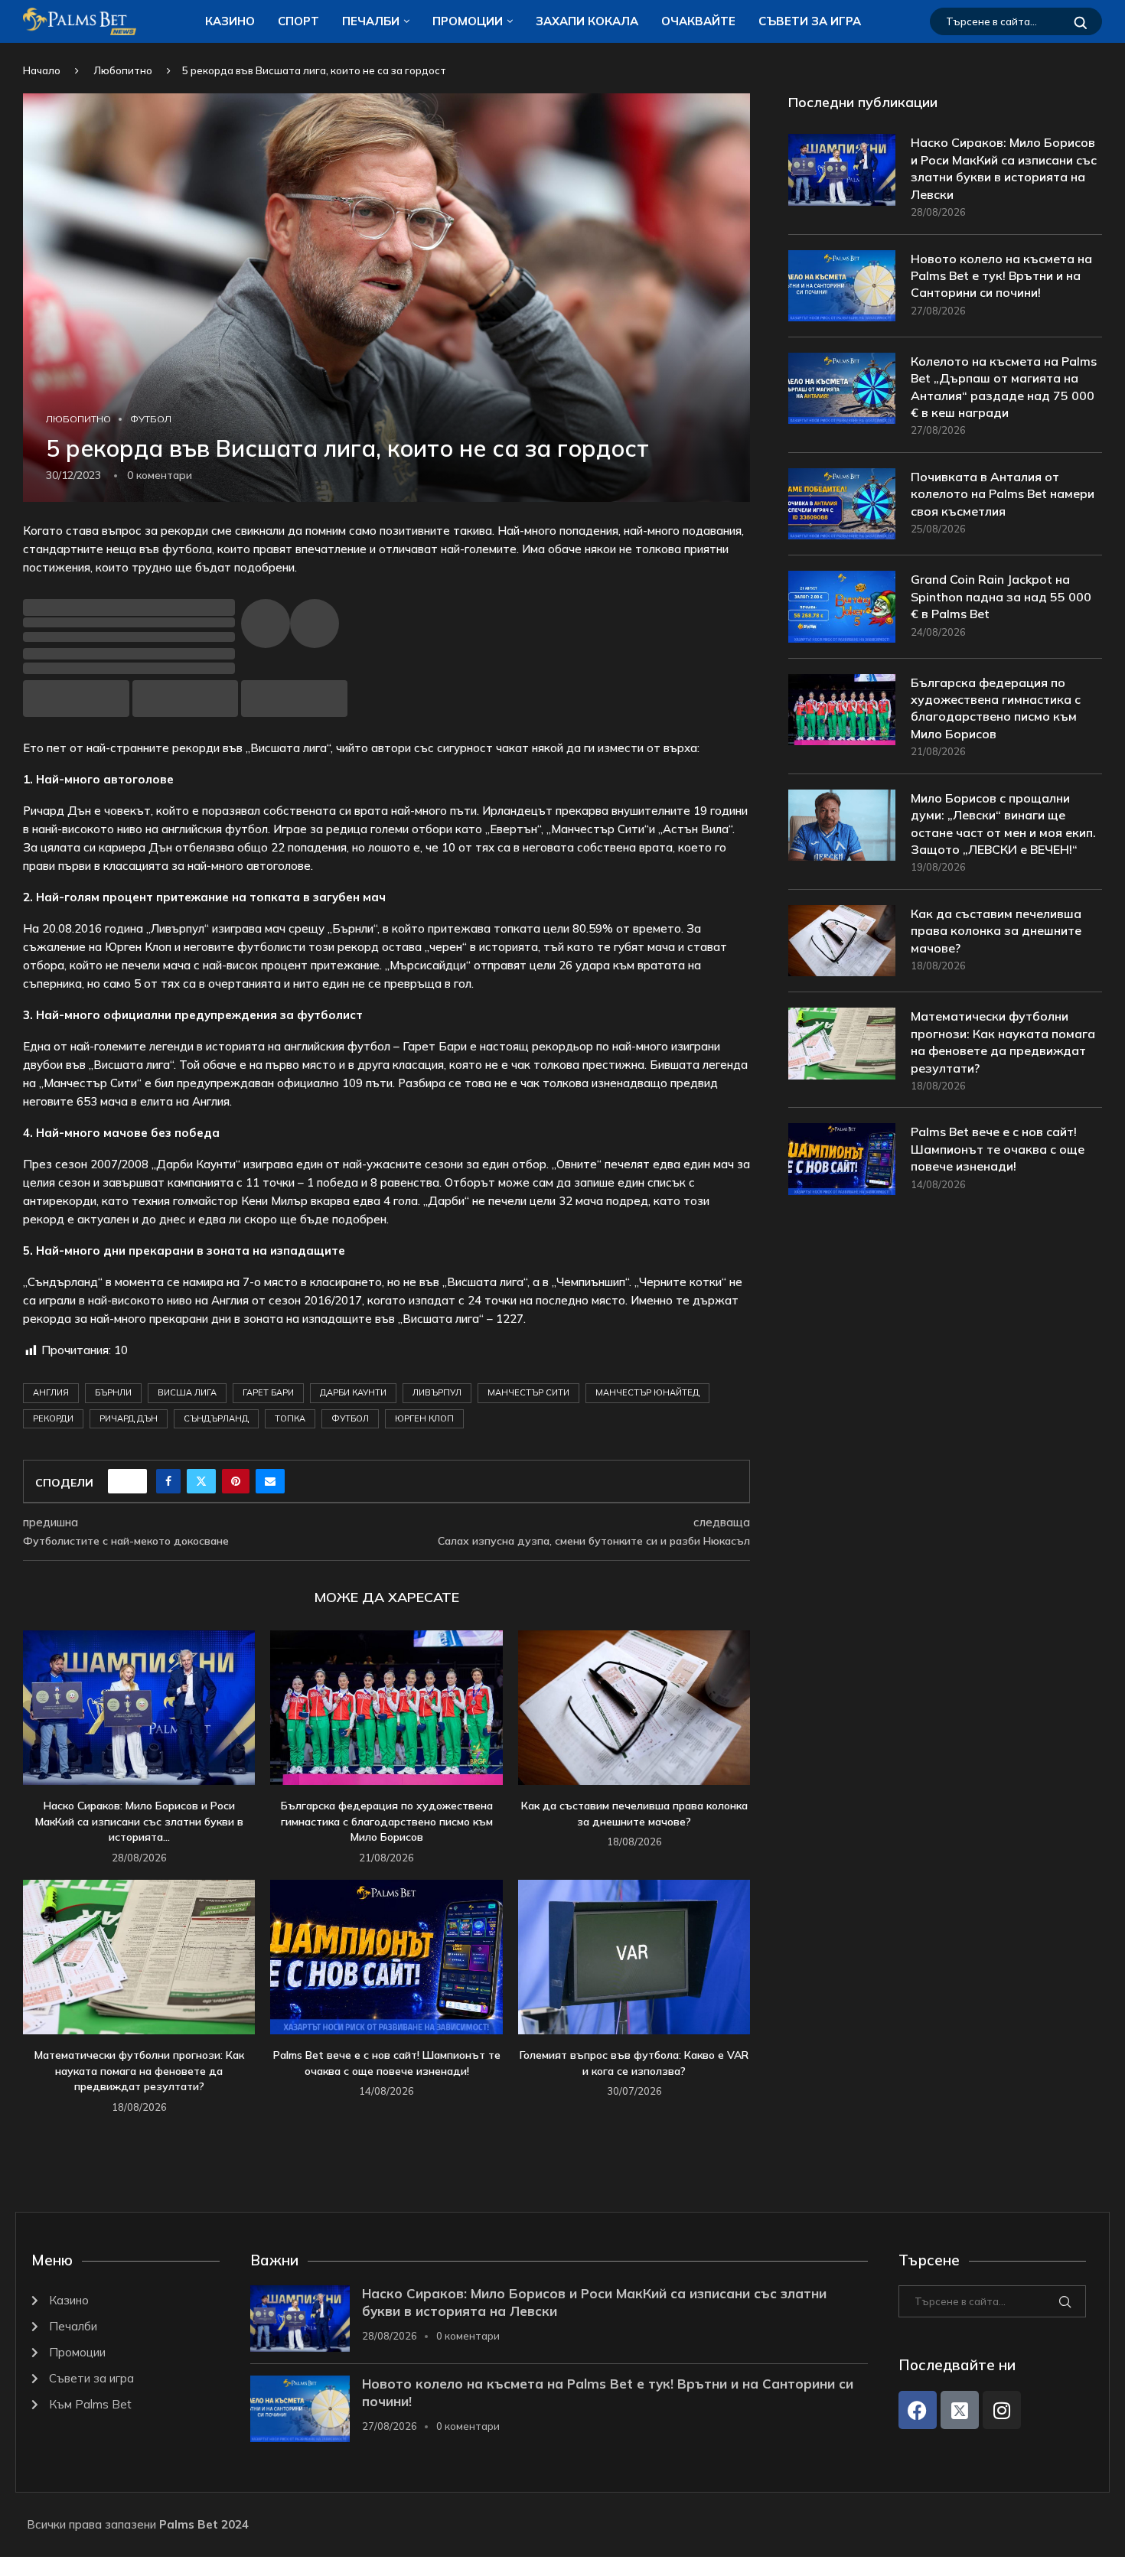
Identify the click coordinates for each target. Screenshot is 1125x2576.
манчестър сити (528, 1392)
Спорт (298, 21)
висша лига (187, 1392)
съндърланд (216, 1418)
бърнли (113, 1392)
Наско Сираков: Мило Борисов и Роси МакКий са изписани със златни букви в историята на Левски (1004, 168)
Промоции (468, 21)
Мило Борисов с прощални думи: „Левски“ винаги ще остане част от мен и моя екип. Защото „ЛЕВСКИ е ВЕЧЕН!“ (1003, 824)
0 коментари (468, 2336)
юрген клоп (424, 1418)
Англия (51, 1392)
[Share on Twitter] (201, 1481)
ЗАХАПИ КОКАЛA (587, 21)
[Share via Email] (270, 1481)
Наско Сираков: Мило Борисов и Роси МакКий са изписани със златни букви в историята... (139, 1821)
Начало (42, 70)
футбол (350, 1418)
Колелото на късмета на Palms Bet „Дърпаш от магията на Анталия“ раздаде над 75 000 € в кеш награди (1004, 387)
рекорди (53, 1418)
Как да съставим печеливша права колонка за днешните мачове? (996, 931)
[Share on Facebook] (168, 1481)
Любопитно (123, 70)
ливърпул (437, 1392)
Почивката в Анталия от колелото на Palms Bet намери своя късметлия (1003, 494)
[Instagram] (1002, 2410)
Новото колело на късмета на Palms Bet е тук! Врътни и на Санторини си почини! (1001, 276)
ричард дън (129, 1418)
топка (290, 1418)
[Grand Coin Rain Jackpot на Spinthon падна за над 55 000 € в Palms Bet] (842, 606)
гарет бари (268, 1392)
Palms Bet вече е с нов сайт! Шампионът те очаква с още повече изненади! (998, 1149)
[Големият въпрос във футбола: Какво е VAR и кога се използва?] (634, 1957)
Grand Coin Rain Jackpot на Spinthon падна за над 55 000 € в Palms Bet (1001, 596)
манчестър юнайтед (647, 1392)
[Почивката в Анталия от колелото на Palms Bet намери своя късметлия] (842, 504)
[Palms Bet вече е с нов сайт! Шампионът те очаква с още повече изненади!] (386, 1957)
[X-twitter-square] (960, 2410)
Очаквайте (698, 21)
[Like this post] (132, 1481)
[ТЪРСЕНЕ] (1081, 21)
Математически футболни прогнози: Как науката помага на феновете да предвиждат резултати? (139, 2071)
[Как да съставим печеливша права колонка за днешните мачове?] (634, 1708)
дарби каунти (353, 1392)
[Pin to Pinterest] (236, 1481)
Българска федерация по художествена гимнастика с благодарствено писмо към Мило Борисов (387, 1821)
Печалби (371, 21)
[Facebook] (918, 2410)
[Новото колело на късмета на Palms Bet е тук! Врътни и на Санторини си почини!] (842, 286)
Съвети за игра (810, 21)
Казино (230, 21)
